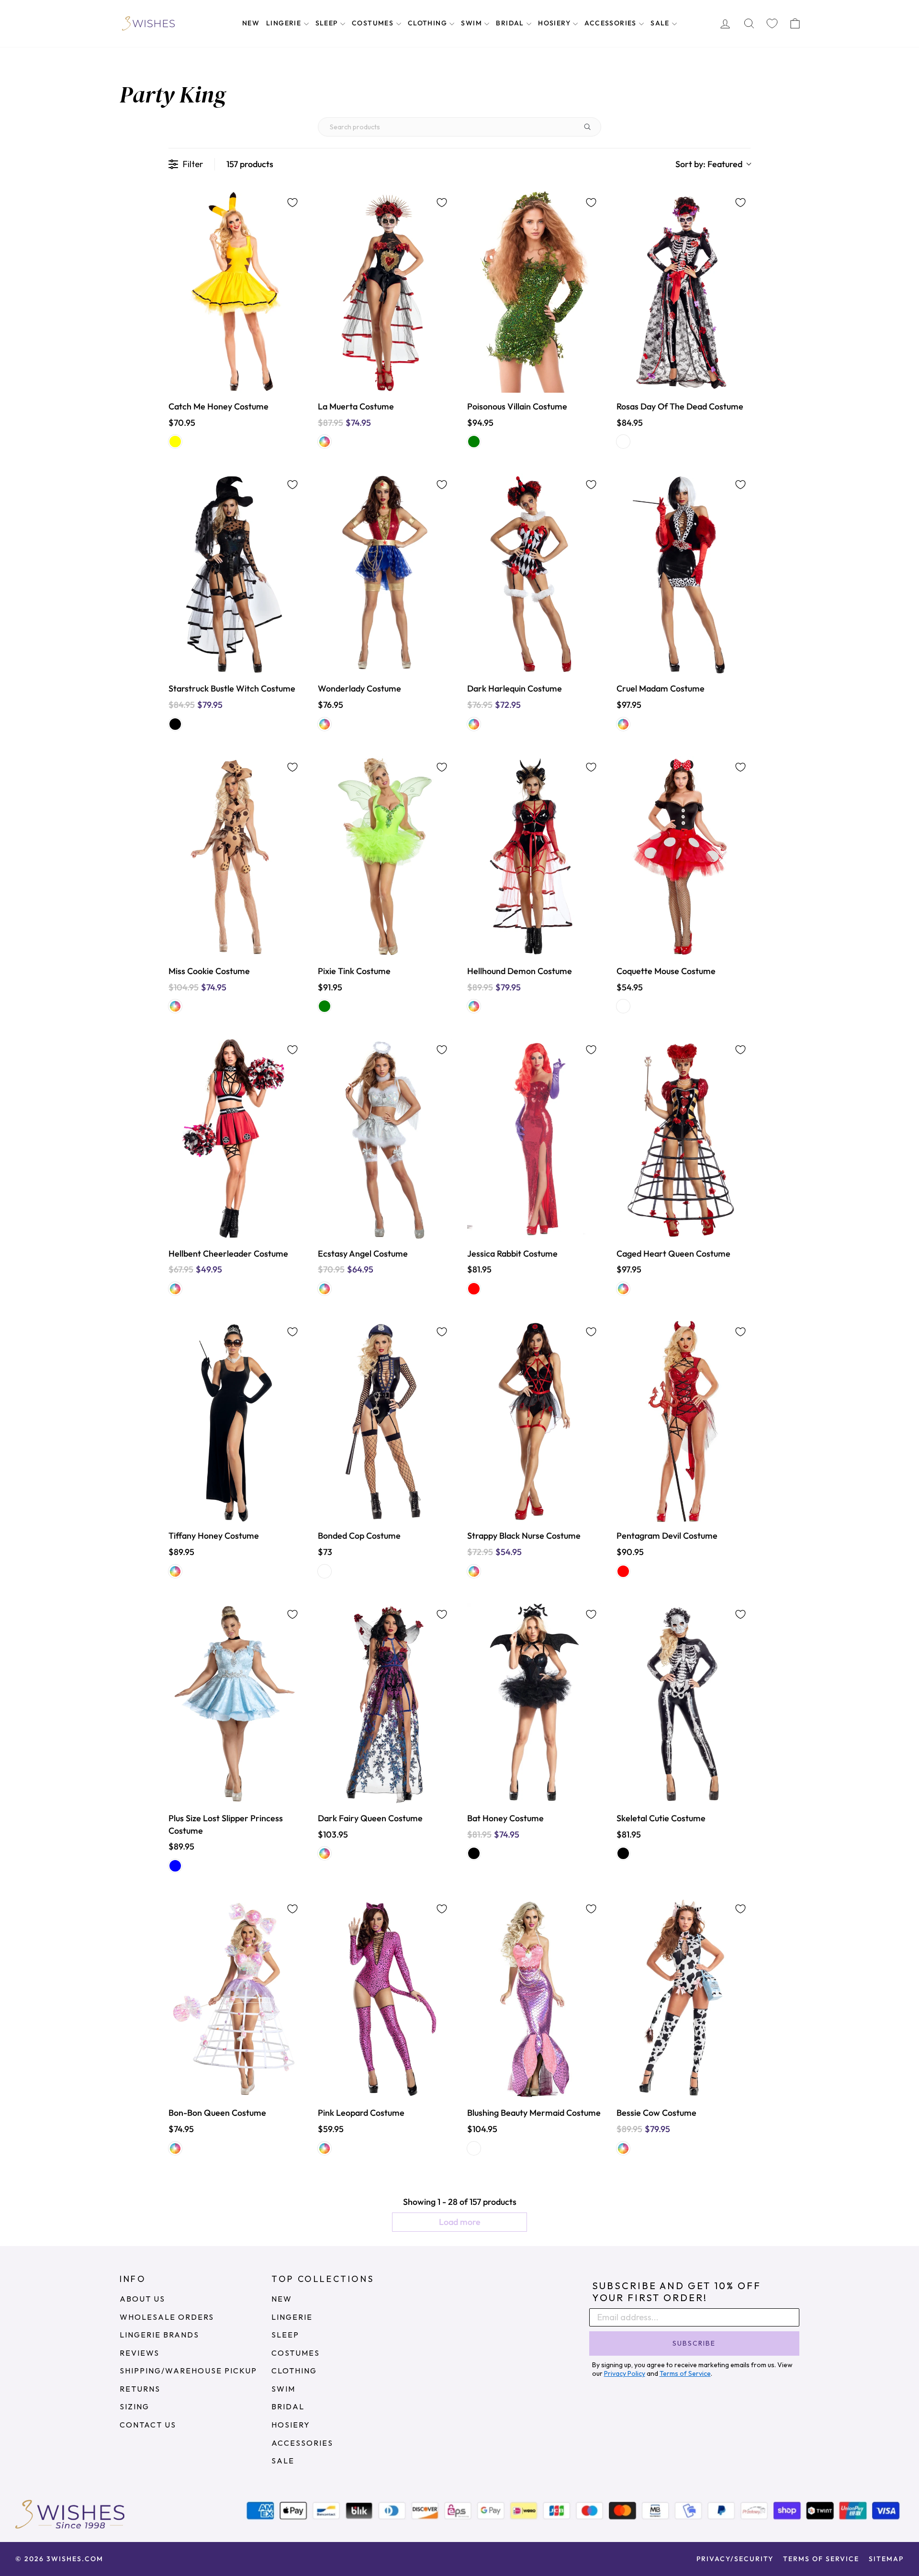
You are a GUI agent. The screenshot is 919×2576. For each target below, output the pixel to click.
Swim (472, 23)
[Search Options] (591, 127)
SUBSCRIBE (694, 2343)
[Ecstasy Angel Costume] (385, 1139)
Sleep (328, 23)
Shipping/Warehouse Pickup (188, 2371)
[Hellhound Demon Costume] (534, 857)
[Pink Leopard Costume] (385, 1998)
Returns (140, 2389)
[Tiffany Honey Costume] (235, 1421)
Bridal (511, 23)
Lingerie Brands (159, 2335)
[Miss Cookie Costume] (235, 857)
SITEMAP (886, 2559)
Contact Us (148, 2425)
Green (474, 442)
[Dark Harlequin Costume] (534, 574)
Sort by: (709, 164)
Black (175, 724)
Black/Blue (325, 1571)
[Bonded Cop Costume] (385, 1421)
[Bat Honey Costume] (534, 1704)
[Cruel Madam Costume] (684, 574)
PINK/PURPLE (474, 2148)
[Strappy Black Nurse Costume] (534, 1421)
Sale (661, 23)
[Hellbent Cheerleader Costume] (235, 1139)
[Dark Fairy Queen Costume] (385, 1704)
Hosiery (555, 23)
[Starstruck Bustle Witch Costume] (235, 574)
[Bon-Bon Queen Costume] (235, 1998)
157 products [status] (250, 164)
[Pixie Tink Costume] (385, 857)
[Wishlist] (772, 24)
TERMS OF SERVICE (821, 2559)
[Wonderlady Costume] (385, 574)
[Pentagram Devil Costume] (684, 1421)
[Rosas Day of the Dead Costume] (684, 292)
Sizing (134, 2406)
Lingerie (285, 23)
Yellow (175, 442)
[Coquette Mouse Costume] (684, 857)
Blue (175, 1866)
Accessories (611, 23)
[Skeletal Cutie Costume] (684, 1704)
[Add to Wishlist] (292, 203)
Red (474, 1289)
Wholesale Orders (167, 2317)
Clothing (429, 23)
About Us (142, 2299)
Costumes (374, 23)
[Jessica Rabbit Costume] (534, 1139)
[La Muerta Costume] (385, 292)
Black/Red (623, 442)
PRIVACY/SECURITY (735, 2559)
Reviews (140, 2353)
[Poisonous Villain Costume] (534, 292)
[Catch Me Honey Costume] (235, 292)
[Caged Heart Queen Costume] (684, 1139)
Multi (325, 442)
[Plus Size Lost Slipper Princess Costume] (235, 1704)
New (251, 23)
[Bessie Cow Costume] (684, 1998)
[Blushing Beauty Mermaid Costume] (534, 1998)
